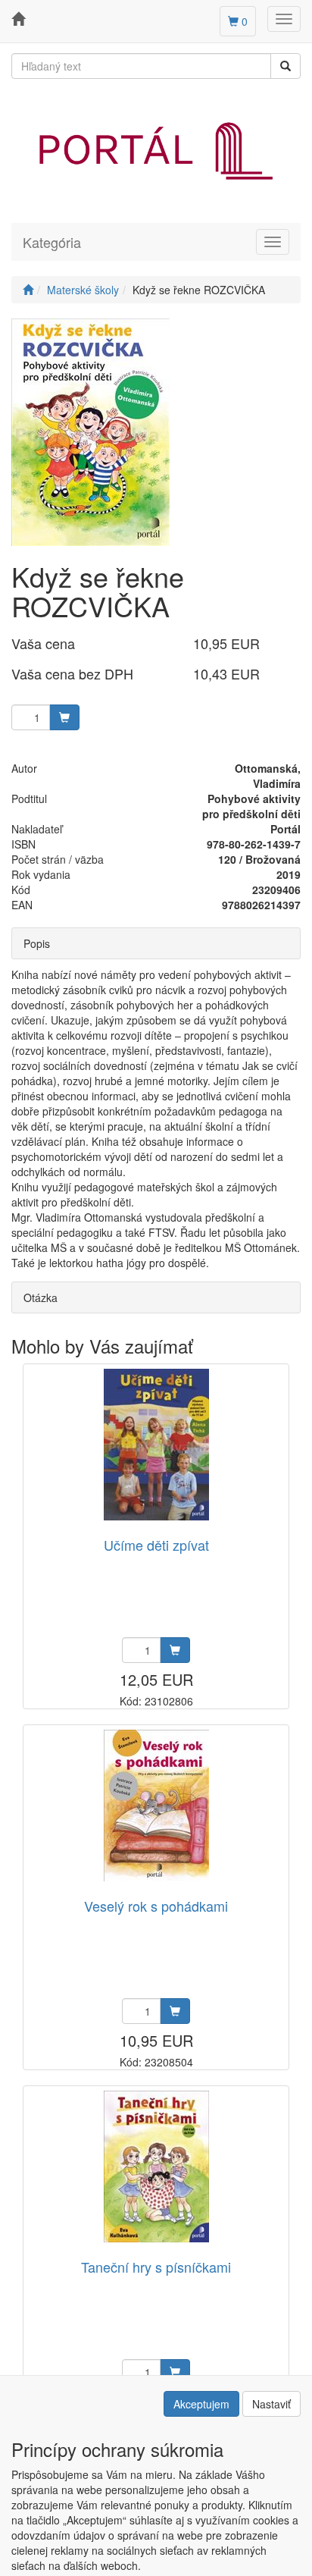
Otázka (41, 1297)
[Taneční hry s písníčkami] (156, 2166)
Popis (37, 943)
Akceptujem (201, 2404)
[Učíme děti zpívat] (156, 1444)
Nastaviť (271, 2404)
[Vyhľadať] (285, 66)
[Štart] (28, 290)
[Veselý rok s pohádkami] (156, 1805)
